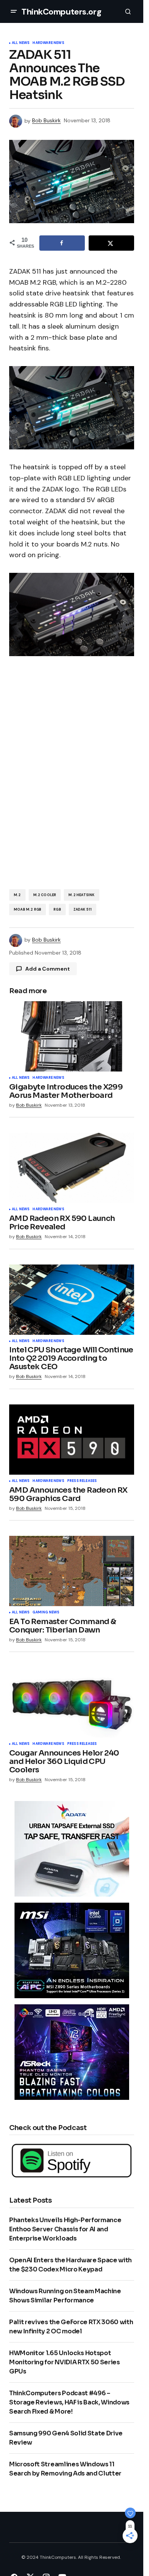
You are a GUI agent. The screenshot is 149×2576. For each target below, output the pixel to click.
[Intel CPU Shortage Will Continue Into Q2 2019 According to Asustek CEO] (72, 1300)
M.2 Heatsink (81, 895)
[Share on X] (111, 243)
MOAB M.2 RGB (28, 909)
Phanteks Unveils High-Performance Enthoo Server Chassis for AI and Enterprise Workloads (65, 2229)
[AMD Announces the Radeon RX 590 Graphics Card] (72, 1440)
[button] (14, 11)
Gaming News (46, 1613)
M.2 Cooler (45, 895)
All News (21, 43)
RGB (57, 909)
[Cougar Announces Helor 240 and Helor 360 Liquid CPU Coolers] (72, 1702)
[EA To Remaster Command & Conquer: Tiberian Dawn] (72, 1571)
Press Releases (82, 1481)
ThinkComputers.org (61, 12)
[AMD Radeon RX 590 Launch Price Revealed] (72, 1168)
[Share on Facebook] (62, 243)
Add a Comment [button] (48, 969)
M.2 (17, 895)
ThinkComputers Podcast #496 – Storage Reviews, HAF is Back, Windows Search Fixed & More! (69, 2402)
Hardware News (48, 43)
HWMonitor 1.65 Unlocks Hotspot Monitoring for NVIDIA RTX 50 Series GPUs (65, 2362)
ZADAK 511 (83, 909)
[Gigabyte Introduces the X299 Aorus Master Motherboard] (72, 1036)
